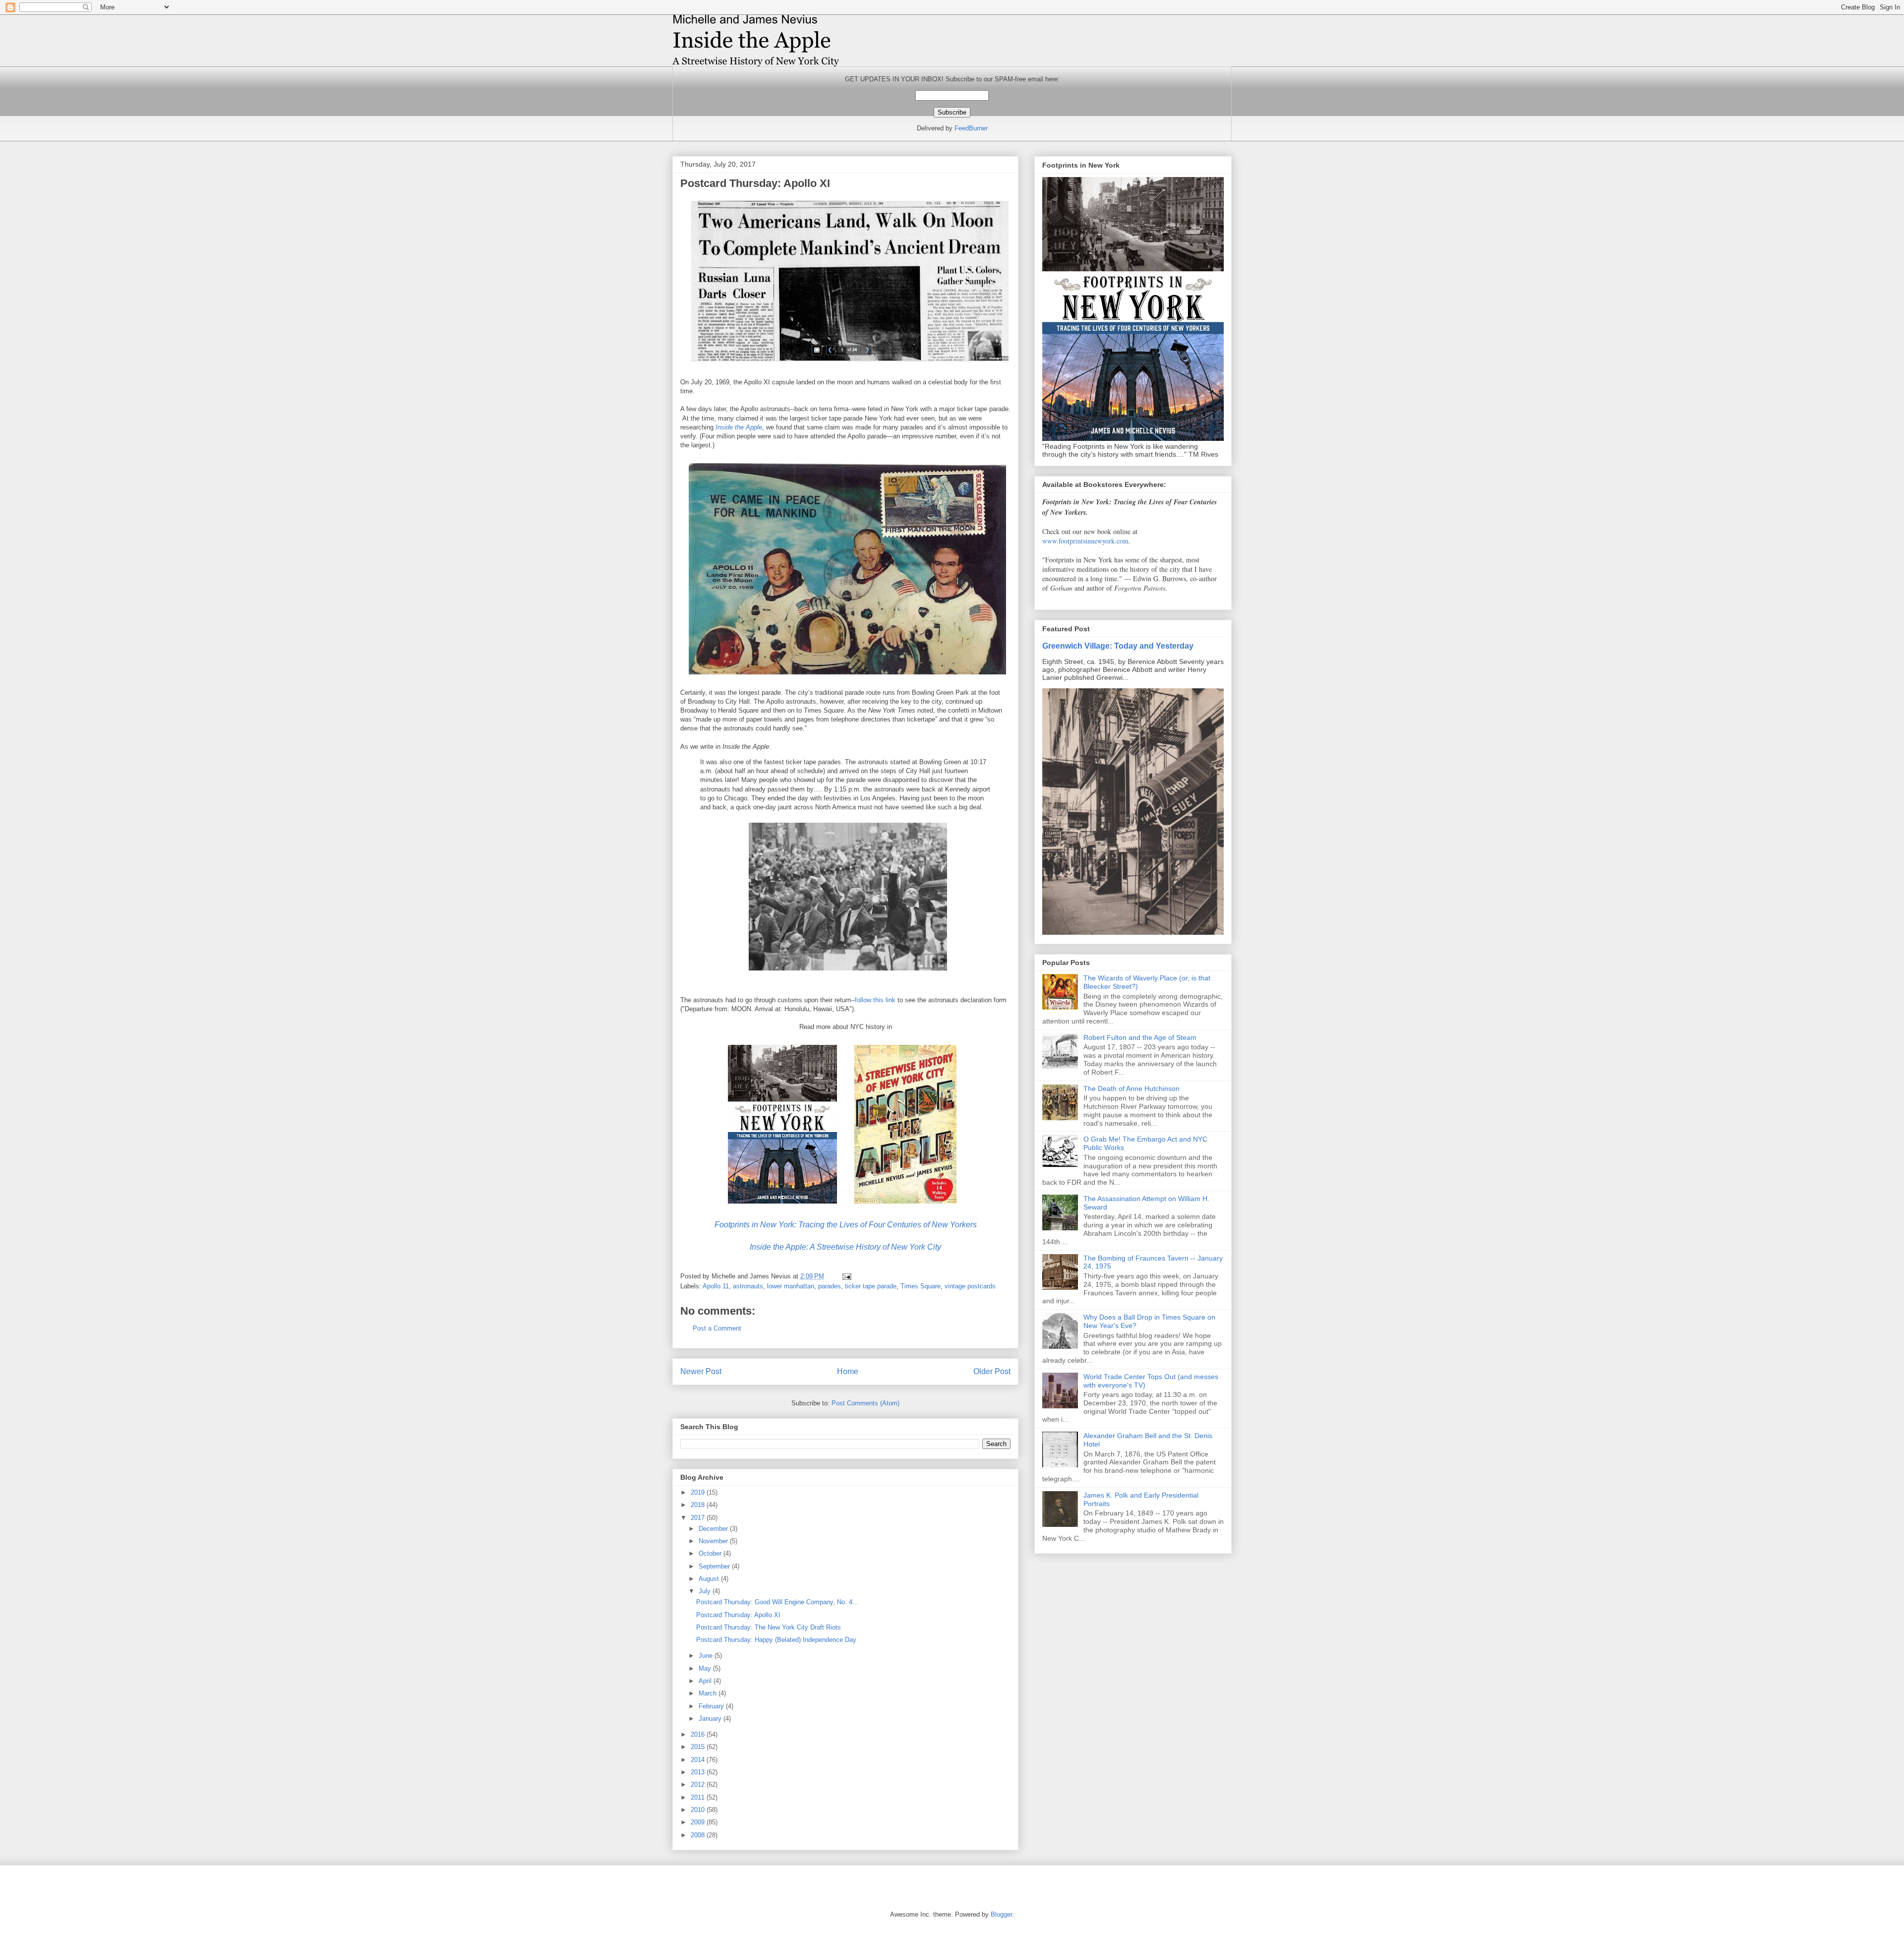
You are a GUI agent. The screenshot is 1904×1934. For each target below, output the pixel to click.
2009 (699, 1822)
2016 (699, 1734)
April (706, 1681)
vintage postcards (970, 1286)
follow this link (875, 1000)
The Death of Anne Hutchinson (1131, 1088)
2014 (699, 1760)
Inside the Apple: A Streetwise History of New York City (845, 1247)
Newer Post (701, 1371)
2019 (699, 1492)
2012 (699, 1784)
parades (830, 1286)
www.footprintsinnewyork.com (1085, 541)
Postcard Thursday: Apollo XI (738, 1615)
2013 (699, 1772)
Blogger (1001, 1914)
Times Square (921, 1286)
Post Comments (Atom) (865, 1403)
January (711, 1719)
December (714, 1529)
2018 (699, 1505)
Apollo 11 (716, 1286)
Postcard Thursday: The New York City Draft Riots (769, 1627)
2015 (699, 1747)
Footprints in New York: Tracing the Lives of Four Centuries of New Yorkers (846, 1225)
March (709, 1693)
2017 (699, 1518)
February (712, 1706)
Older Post (992, 1371)
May (706, 1668)
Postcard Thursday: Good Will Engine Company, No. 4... (777, 1602)
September (715, 1566)
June (707, 1656)
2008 (699, 1835)
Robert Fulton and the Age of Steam (1140, 1037)
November (714, 1541)
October (711, 1553)
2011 (699, 1797)
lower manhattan (791, 1286)
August (710, 1579)
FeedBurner (971, 128)
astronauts (748, 1286)
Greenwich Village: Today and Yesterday (1118, 646)
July (706, 1591)
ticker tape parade (871, 1286)
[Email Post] (846, 1276)
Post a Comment (717, 1328)
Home (848, 1371)
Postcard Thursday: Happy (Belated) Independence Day (776, 1640)
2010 (699, 1810)
